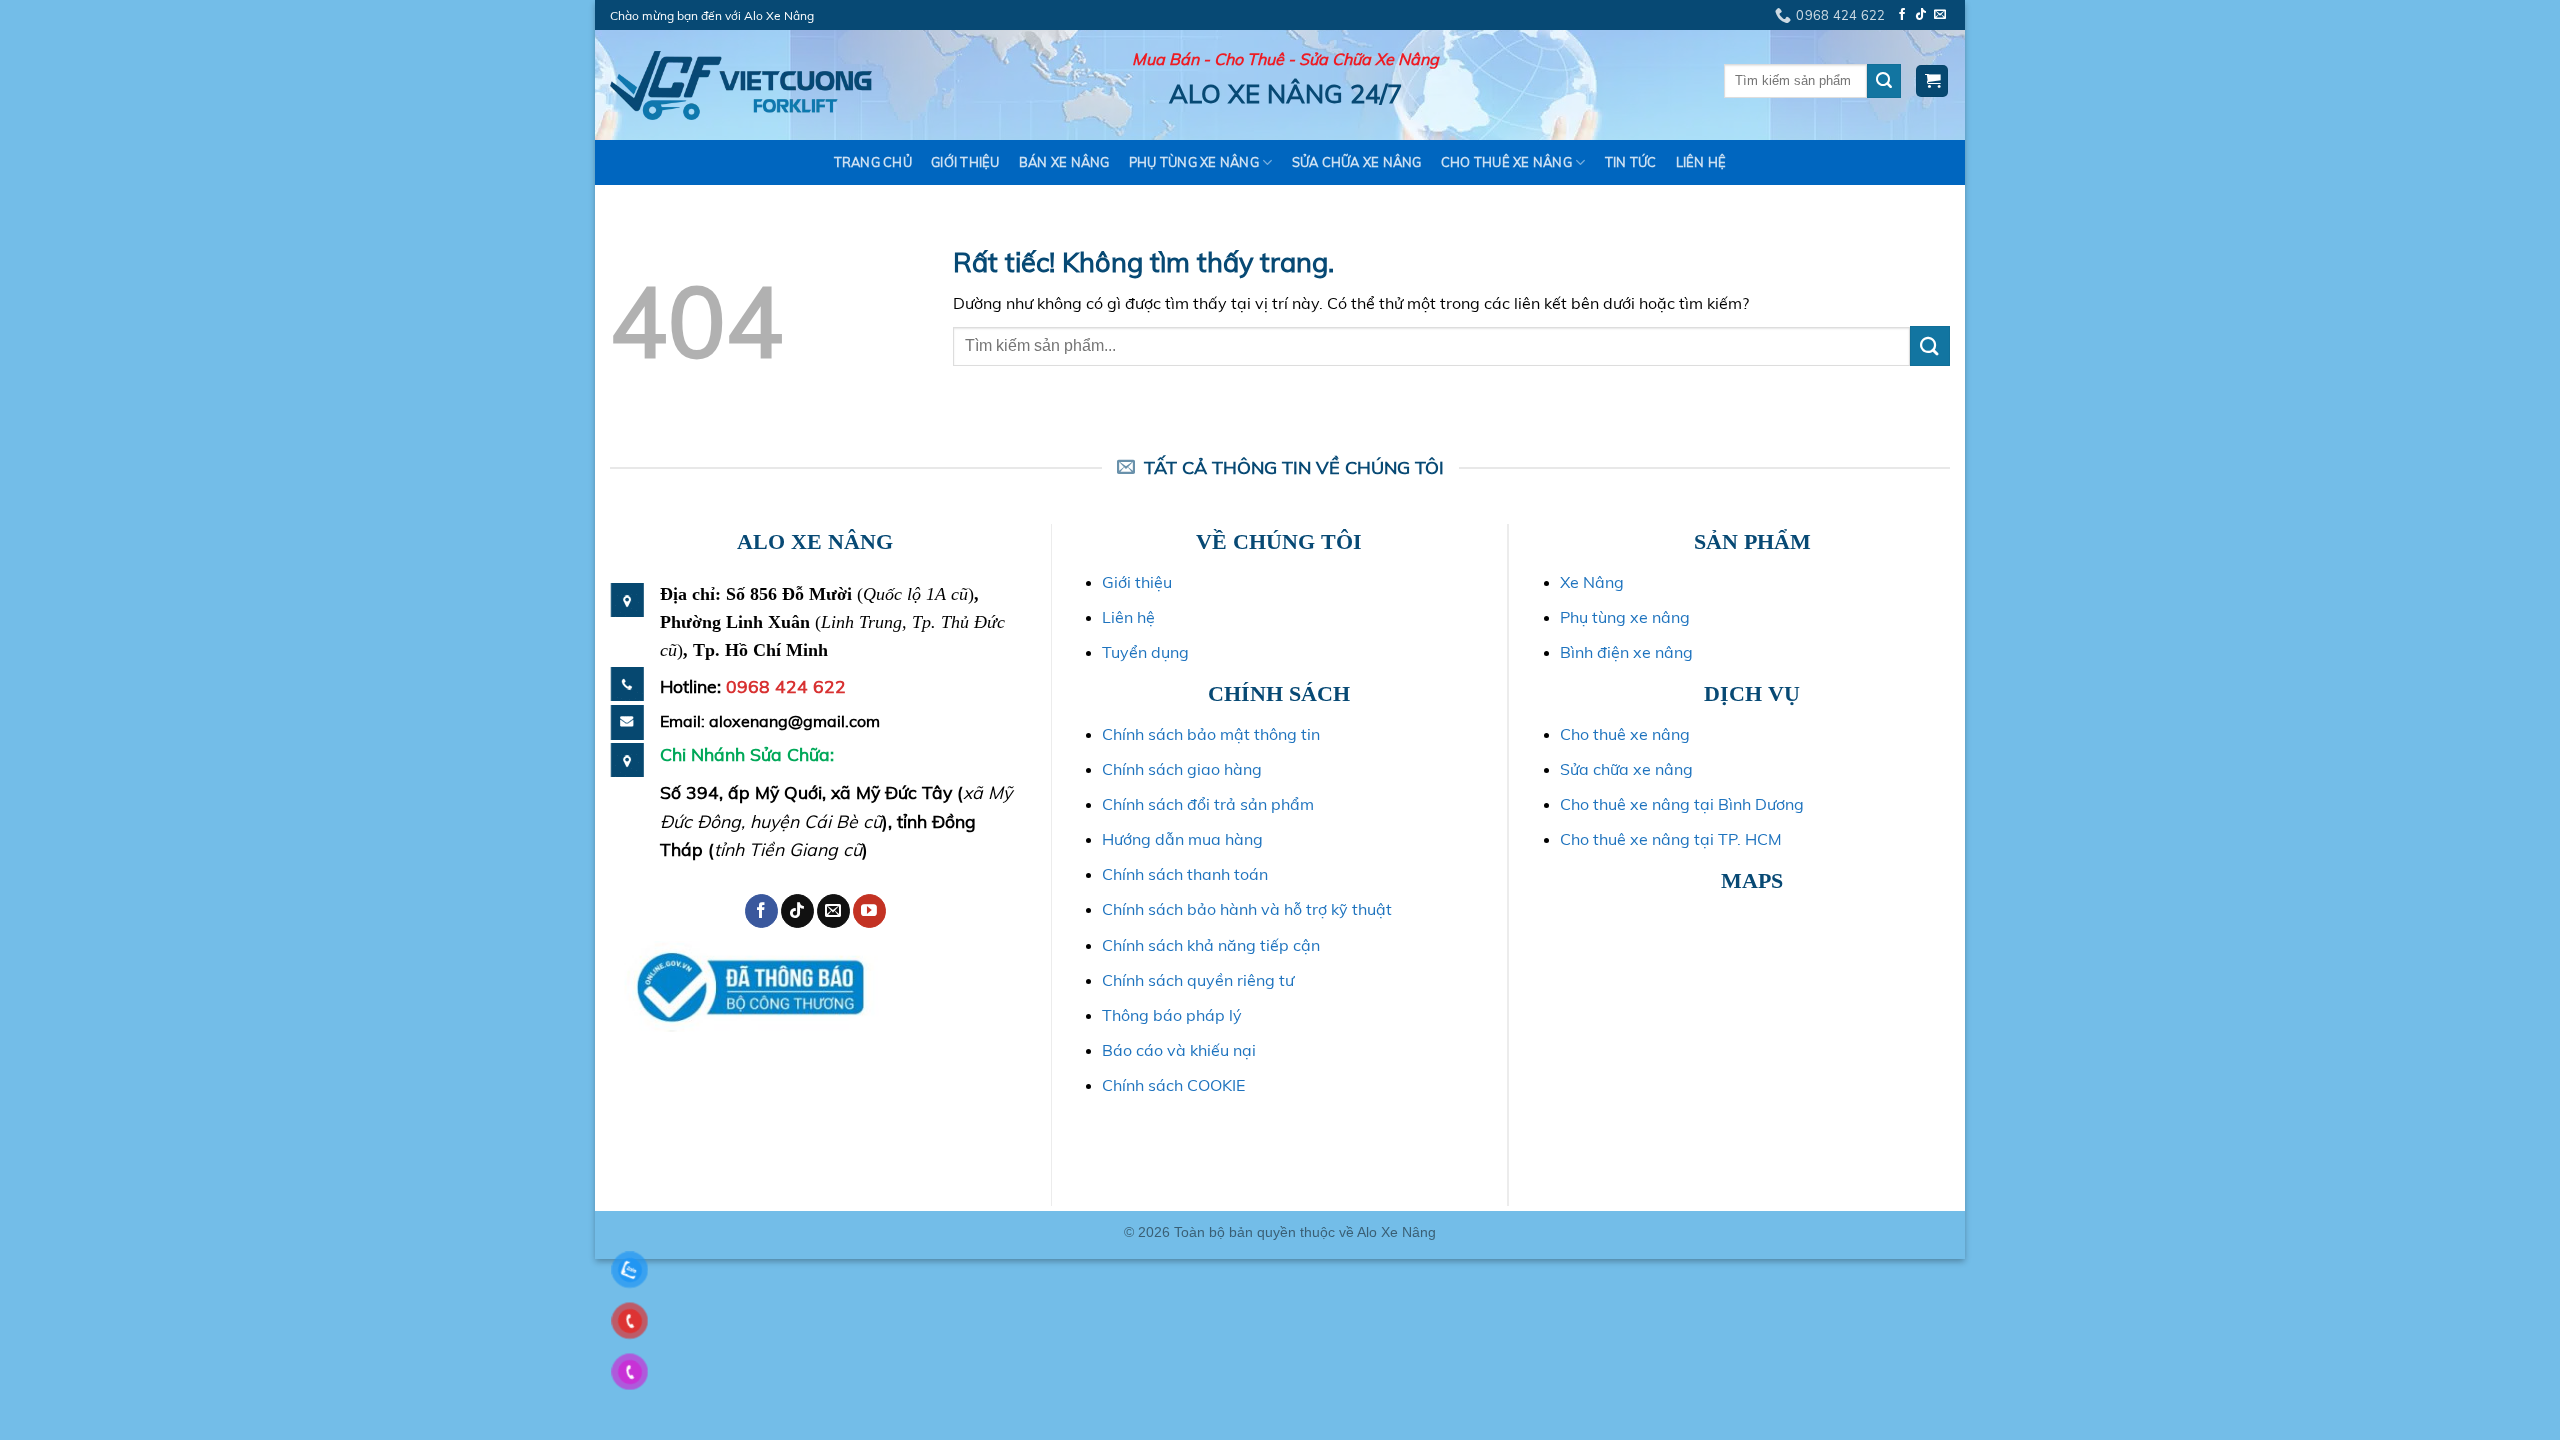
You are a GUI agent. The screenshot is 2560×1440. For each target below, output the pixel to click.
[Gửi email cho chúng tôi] (1940, 15)
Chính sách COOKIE (1173, 1085)
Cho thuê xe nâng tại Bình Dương (1682, 804)
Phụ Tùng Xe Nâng (1194, 162)
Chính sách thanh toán (1185, 874)
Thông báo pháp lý (1172, 1015)
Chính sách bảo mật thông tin (1211, 734)
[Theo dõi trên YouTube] (869, 911)
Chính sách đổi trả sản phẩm (1208, 804)
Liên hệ (1701, 162)
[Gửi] (1884, 81)
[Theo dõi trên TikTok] (1921, 15)
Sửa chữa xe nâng (1626, 769)
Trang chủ (873, 162)
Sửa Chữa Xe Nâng (1357, 162)
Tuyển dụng (1145, 652)
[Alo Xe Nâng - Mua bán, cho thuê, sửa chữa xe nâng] (741, 85)
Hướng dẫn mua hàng (1182, 839)
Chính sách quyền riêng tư (1198, 980)
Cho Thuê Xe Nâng (1506, 162)
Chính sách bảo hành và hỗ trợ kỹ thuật (1247, 909)
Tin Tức (1631, 162)
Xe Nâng (1592, 582)
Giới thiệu (965, 162)
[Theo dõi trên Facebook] (1902, 15)
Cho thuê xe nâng (1625, 734)
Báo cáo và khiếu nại (1179, 1050)
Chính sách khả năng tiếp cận (1211, 945)
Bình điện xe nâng (1626, 652)
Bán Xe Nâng (1064, 162)
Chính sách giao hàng (1182, 769)
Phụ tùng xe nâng (1625, 617)
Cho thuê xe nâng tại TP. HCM (1671, 839)
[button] (1932, 81)
